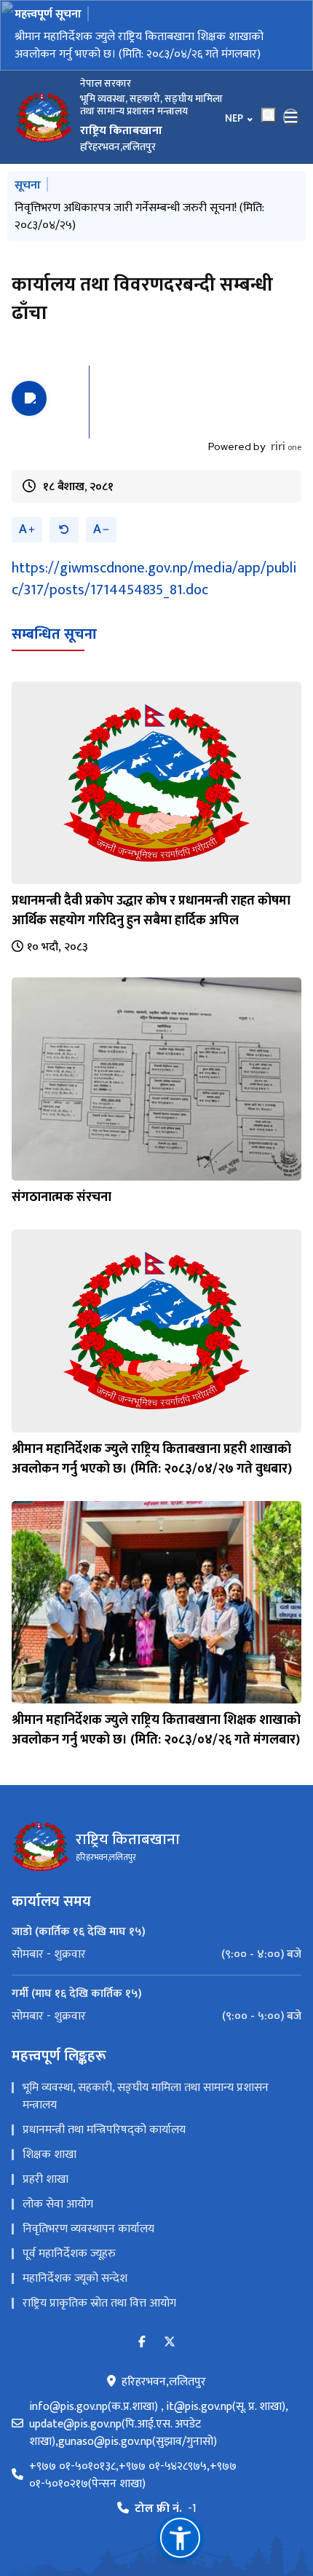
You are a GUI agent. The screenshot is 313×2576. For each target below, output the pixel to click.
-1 (166, 2509)
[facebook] (142, 2343)
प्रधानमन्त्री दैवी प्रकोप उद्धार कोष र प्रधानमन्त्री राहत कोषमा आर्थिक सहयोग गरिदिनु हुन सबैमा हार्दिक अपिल (151, 911)
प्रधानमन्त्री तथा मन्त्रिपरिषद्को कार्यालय (104, 2130)
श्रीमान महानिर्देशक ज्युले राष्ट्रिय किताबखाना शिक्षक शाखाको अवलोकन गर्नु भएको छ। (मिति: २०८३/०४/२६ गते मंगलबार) (139, 46)
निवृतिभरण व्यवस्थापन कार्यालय (88, 2229)
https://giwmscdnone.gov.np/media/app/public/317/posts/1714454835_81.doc (154, 579)
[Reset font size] (64, 530)
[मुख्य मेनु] (291, 117)
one (286, 447)
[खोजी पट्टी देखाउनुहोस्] (269, 115)
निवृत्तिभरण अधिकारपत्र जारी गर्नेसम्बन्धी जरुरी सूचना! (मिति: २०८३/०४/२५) (139, 217)
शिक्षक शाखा (49, 2155)
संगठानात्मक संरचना (62, 1197)
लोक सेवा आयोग (58, 2204)
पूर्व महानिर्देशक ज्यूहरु (69, 2254)
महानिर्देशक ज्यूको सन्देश (75, 2278)
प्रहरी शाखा (45, 2179)
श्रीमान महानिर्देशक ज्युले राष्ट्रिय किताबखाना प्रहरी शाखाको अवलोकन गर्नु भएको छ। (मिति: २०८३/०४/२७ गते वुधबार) (152, 1459)
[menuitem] (156, 1955)
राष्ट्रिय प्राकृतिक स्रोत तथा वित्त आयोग (99, 2303)
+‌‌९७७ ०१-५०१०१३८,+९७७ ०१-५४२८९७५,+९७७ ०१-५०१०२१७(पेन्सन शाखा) (133, 2475)
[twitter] (170, 2343)
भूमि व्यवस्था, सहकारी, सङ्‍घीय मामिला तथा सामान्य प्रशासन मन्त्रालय (146, 2096)
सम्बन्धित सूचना (54, 634)
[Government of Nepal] (44, 117)
